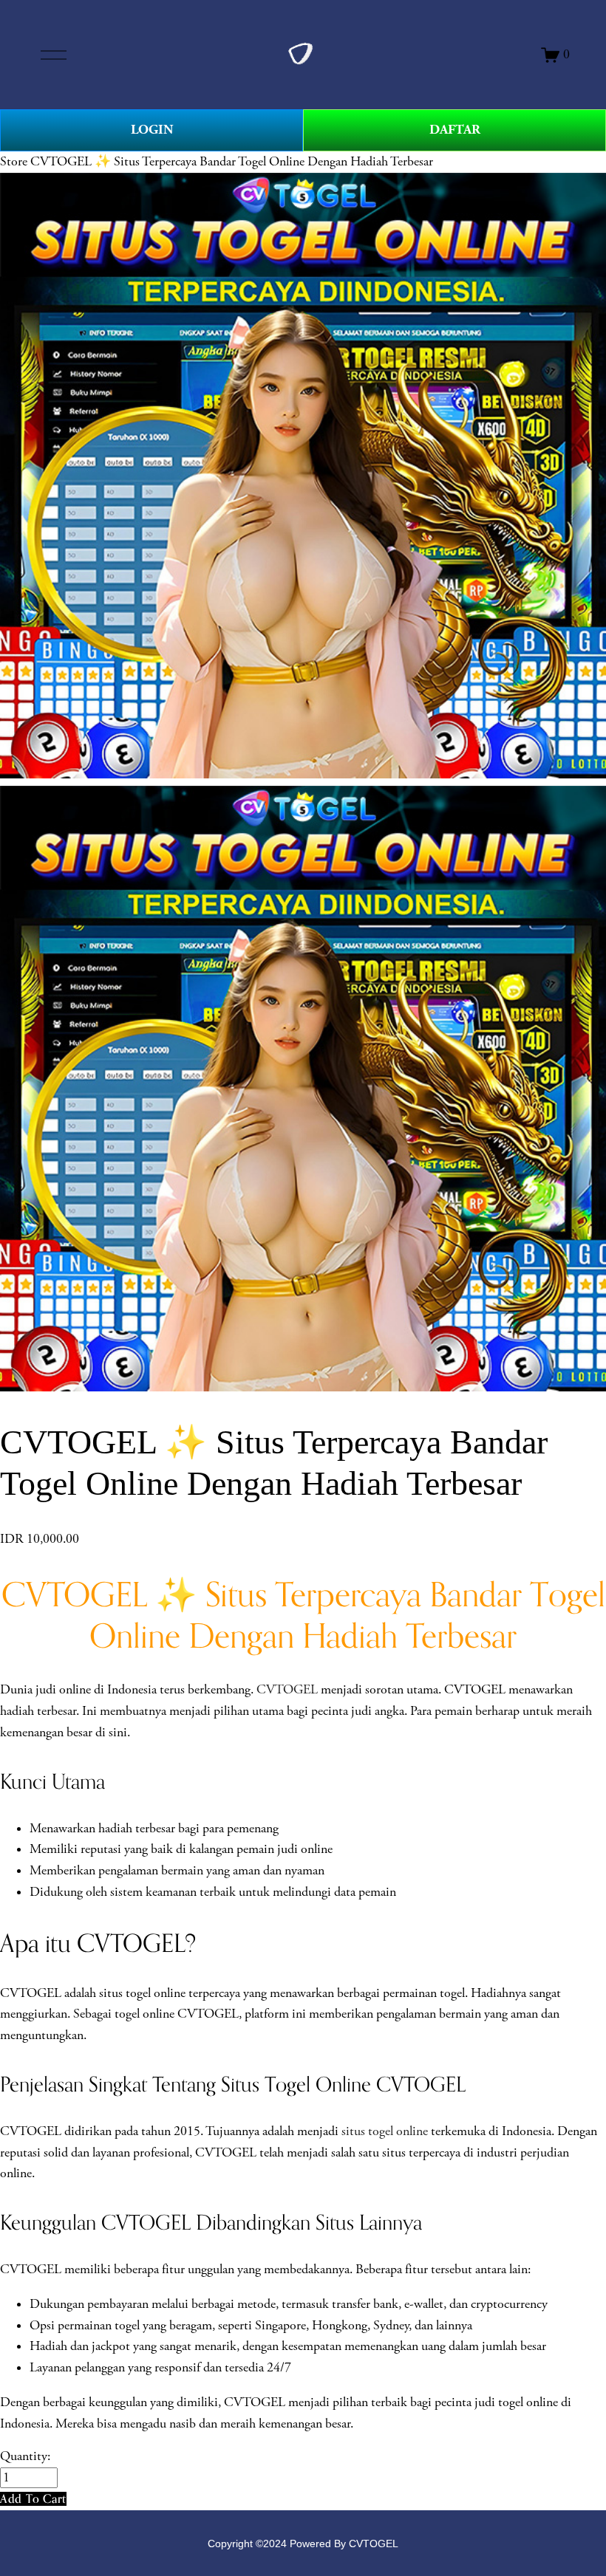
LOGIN (152, 130)
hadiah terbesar (137, 1829)
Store (14, 162)
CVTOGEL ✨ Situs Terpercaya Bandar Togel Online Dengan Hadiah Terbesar (232, 162)
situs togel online (385, 2131)
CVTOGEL (287, 1690)
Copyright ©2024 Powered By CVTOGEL (303, 2544)
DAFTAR (455, 130)
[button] (33, 2499)
